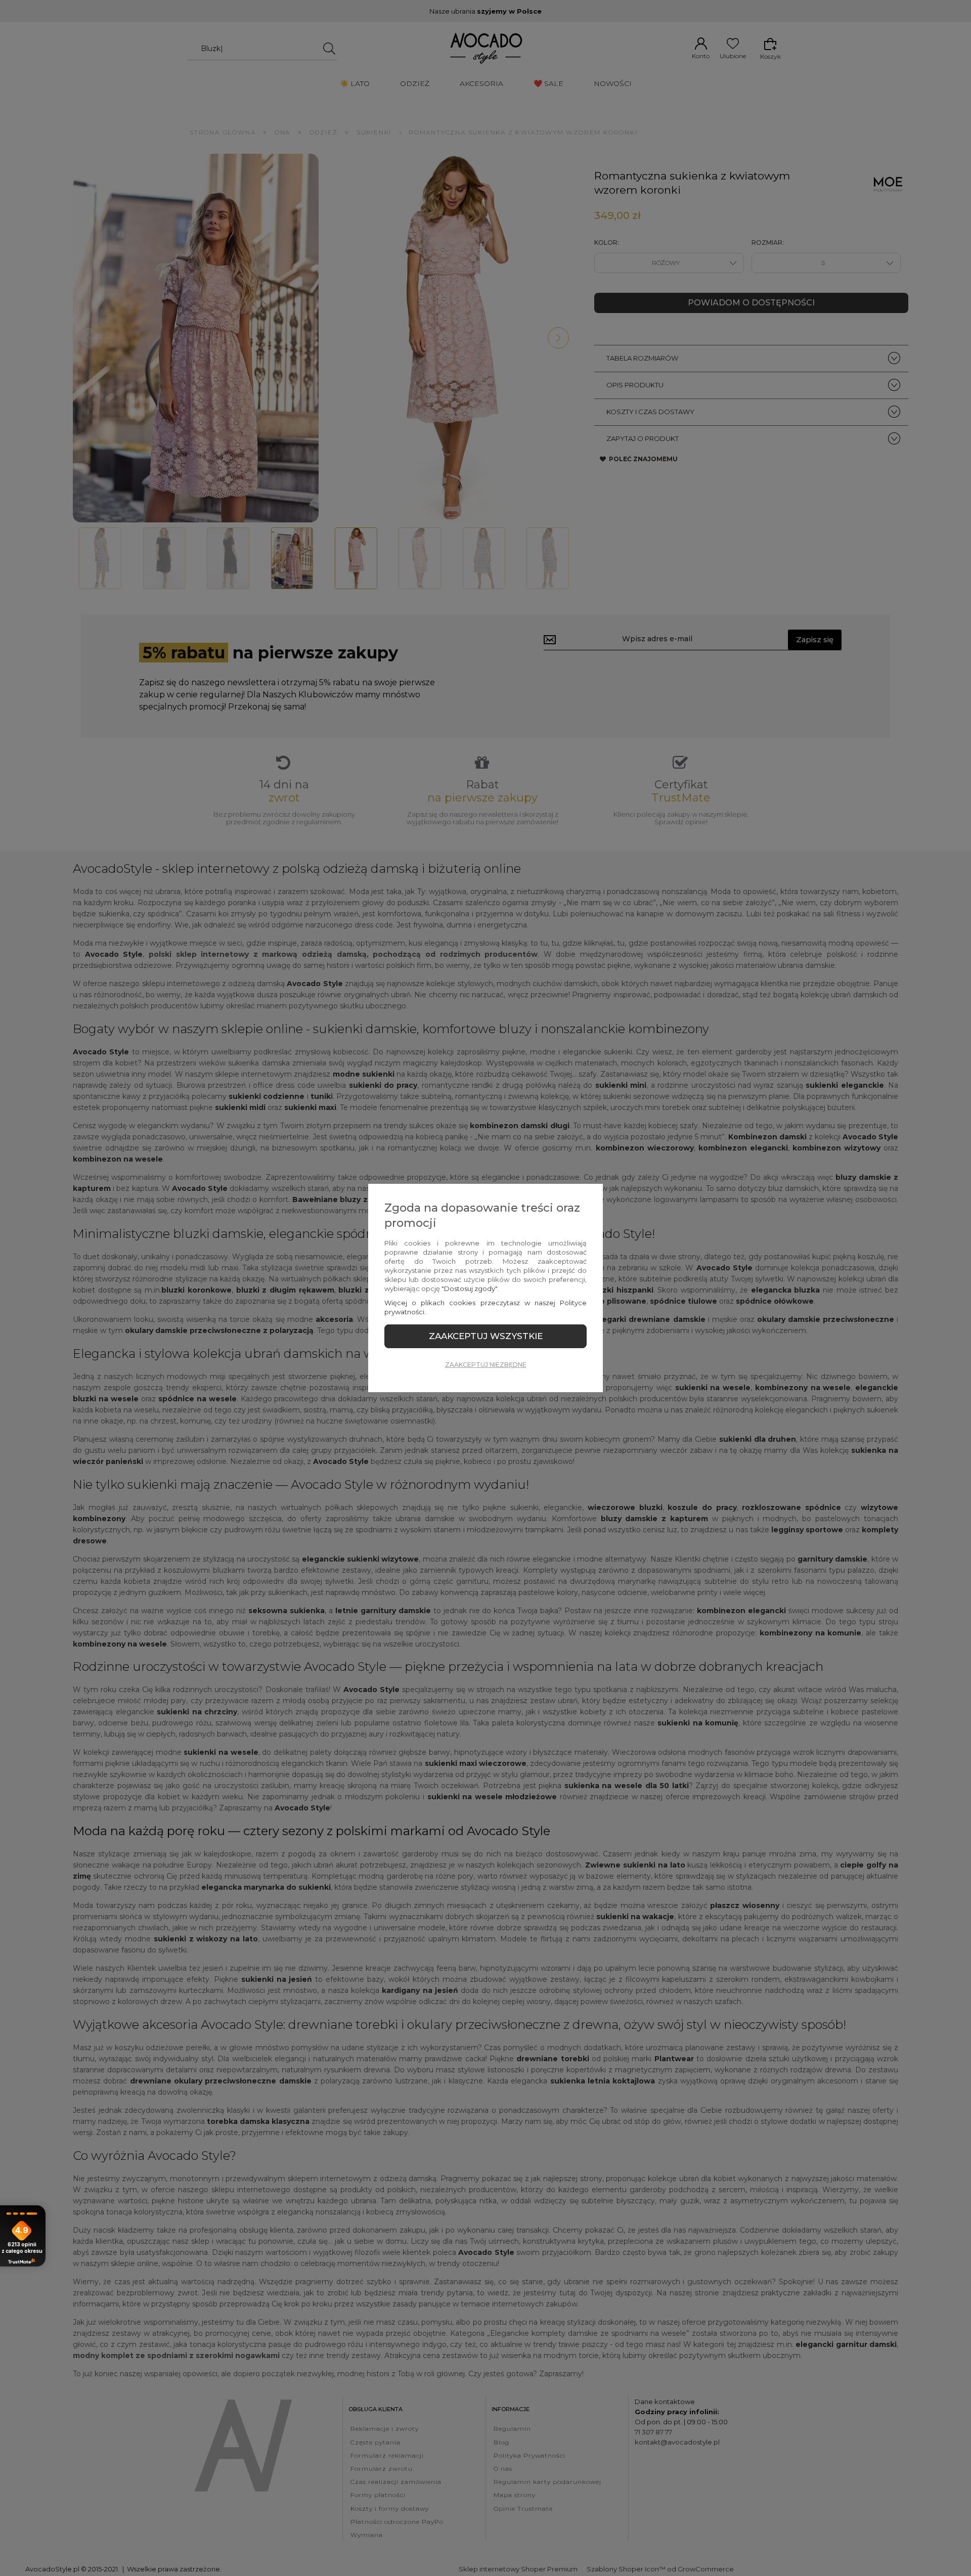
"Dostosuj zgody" (469, 1289)
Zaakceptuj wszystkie (486, 1336)
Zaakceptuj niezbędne (486, 1365)
